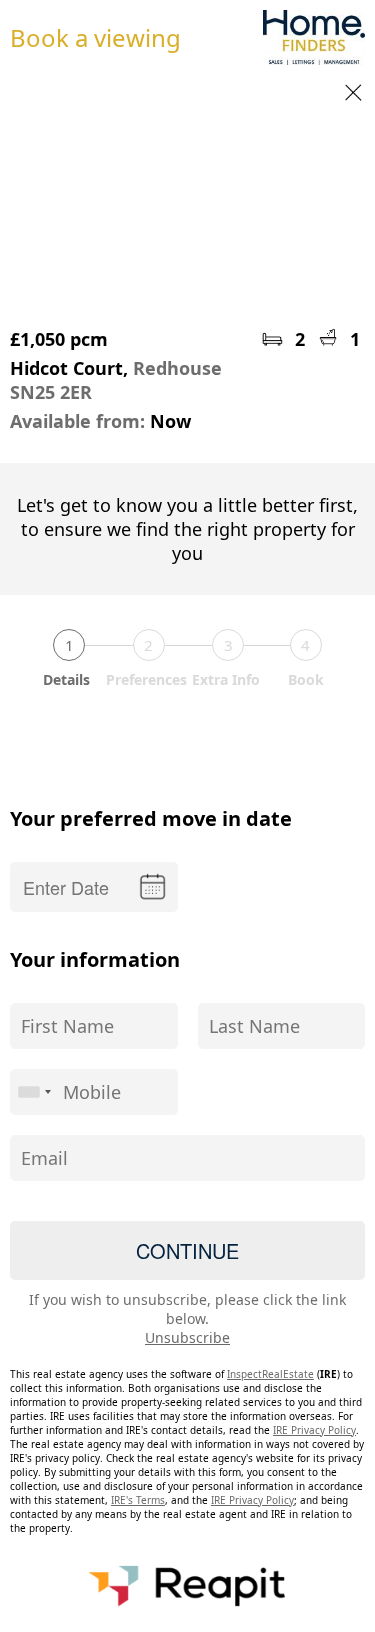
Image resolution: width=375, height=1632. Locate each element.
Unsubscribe (187, 1337)
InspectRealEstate (270, 1374)
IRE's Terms (138, 1500)
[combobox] (34, 1092)
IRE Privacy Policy (314, 1430)
